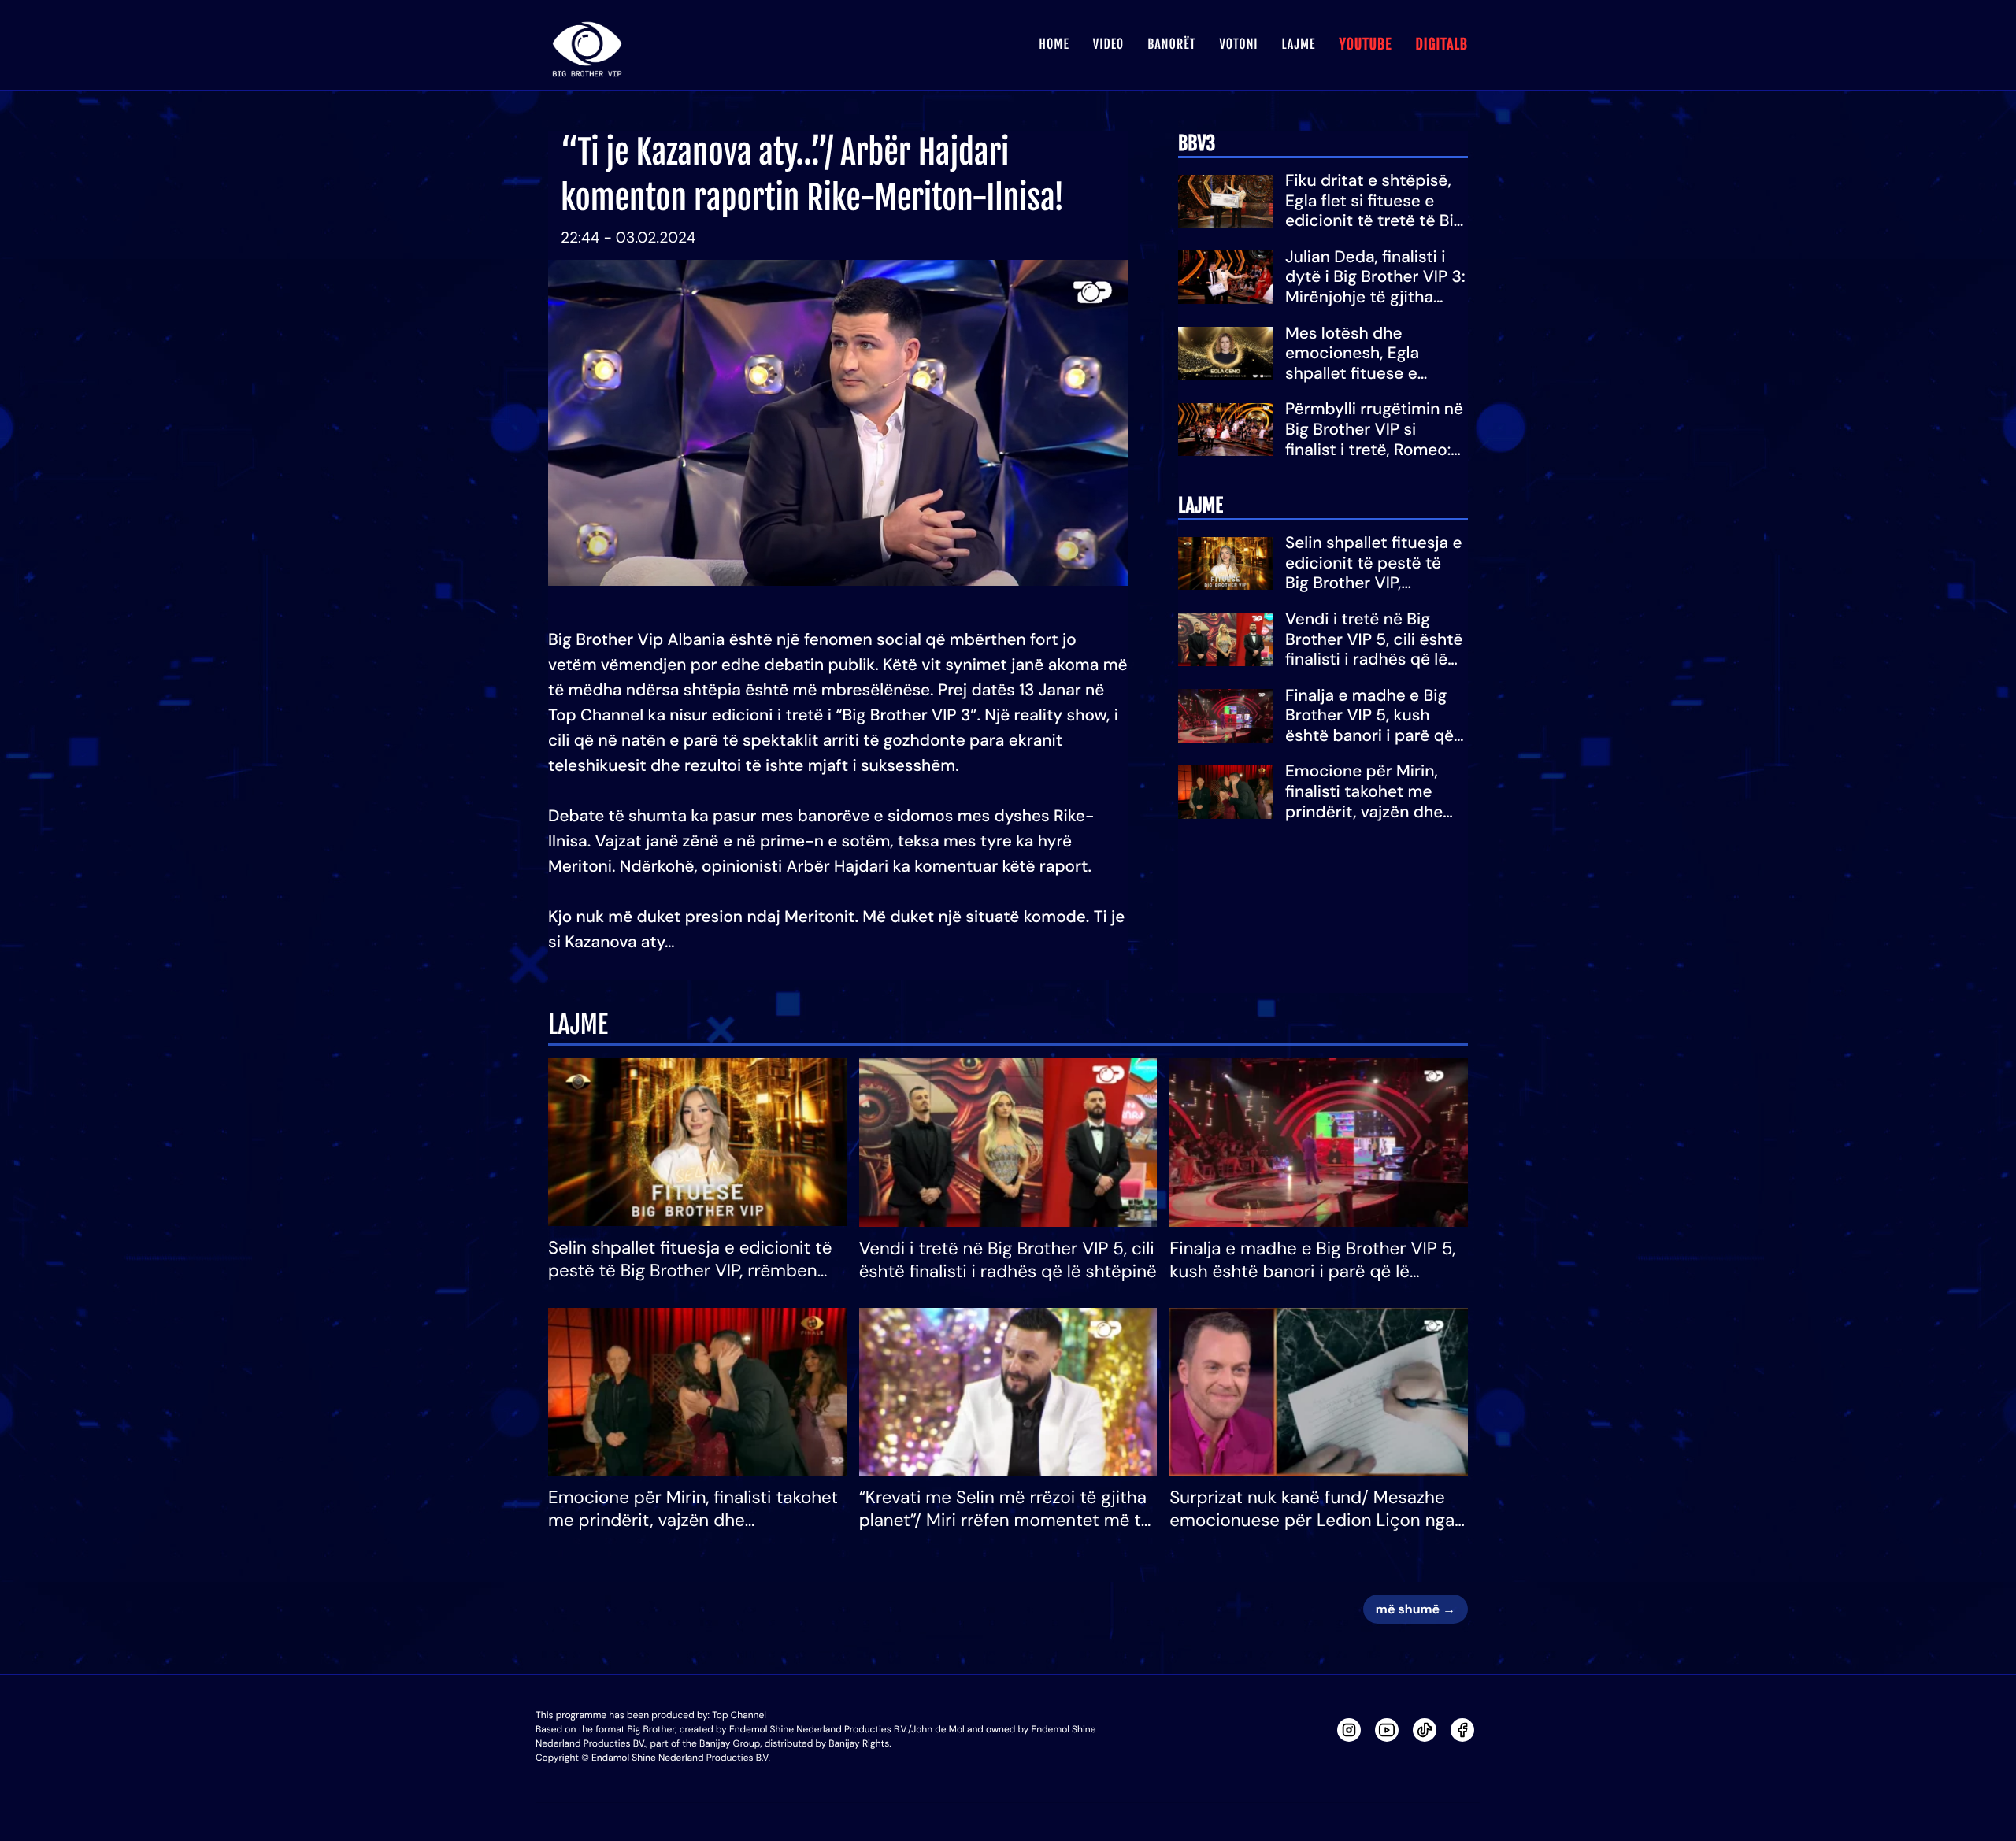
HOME (1054, 44)
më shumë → (1416, 1609)
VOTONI (1238, 44)
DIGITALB (1442, 45)
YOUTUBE (1365, 45)
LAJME (1299, 44)
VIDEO (1108, 44)
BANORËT (1171, 44)
